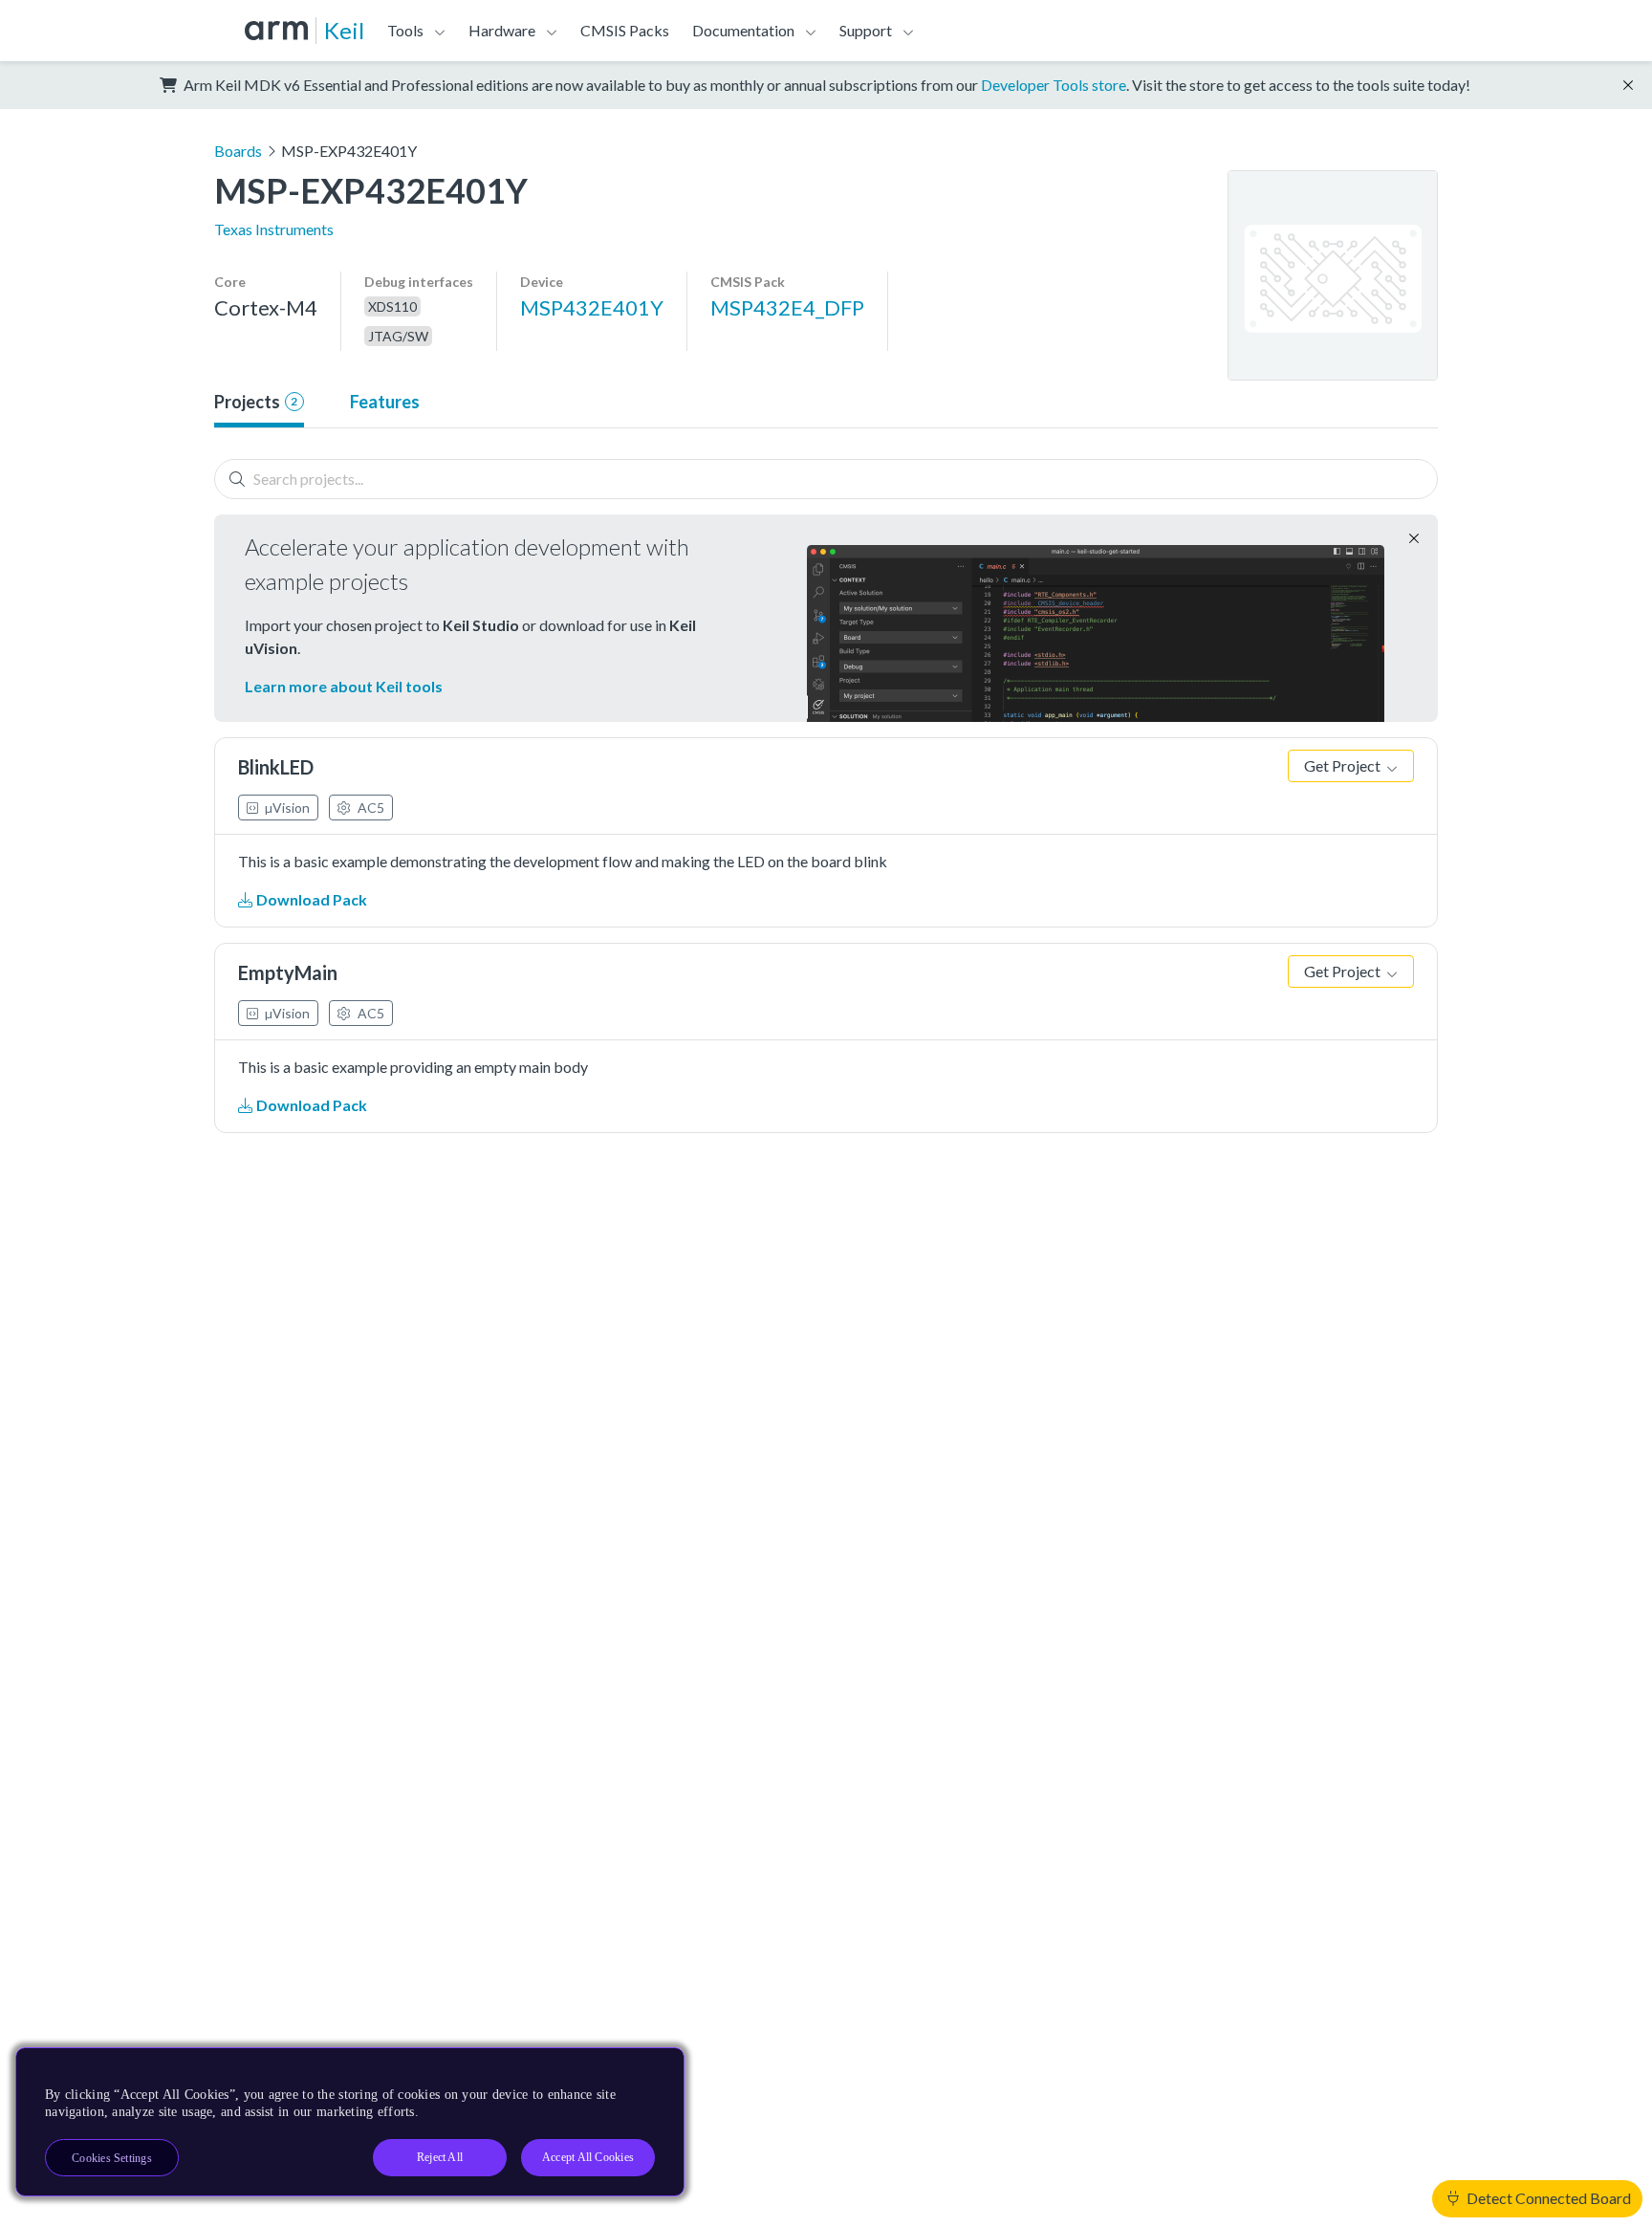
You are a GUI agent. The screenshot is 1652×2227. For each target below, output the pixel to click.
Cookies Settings (112, 2158)
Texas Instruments (274, 229)
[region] (350, 2122)
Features (385, 402)
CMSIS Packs (625, 30)
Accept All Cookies (588, 2157)
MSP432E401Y (592, 307)
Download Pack (310, 899)
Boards (238, 151)
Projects (256, 402)
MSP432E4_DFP (787, 307)
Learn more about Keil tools (344, 686)
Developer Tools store (1054, 85)
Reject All (440, 2157)
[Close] (653, 2069)
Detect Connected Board (1547, 2198)
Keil (344, 30)
